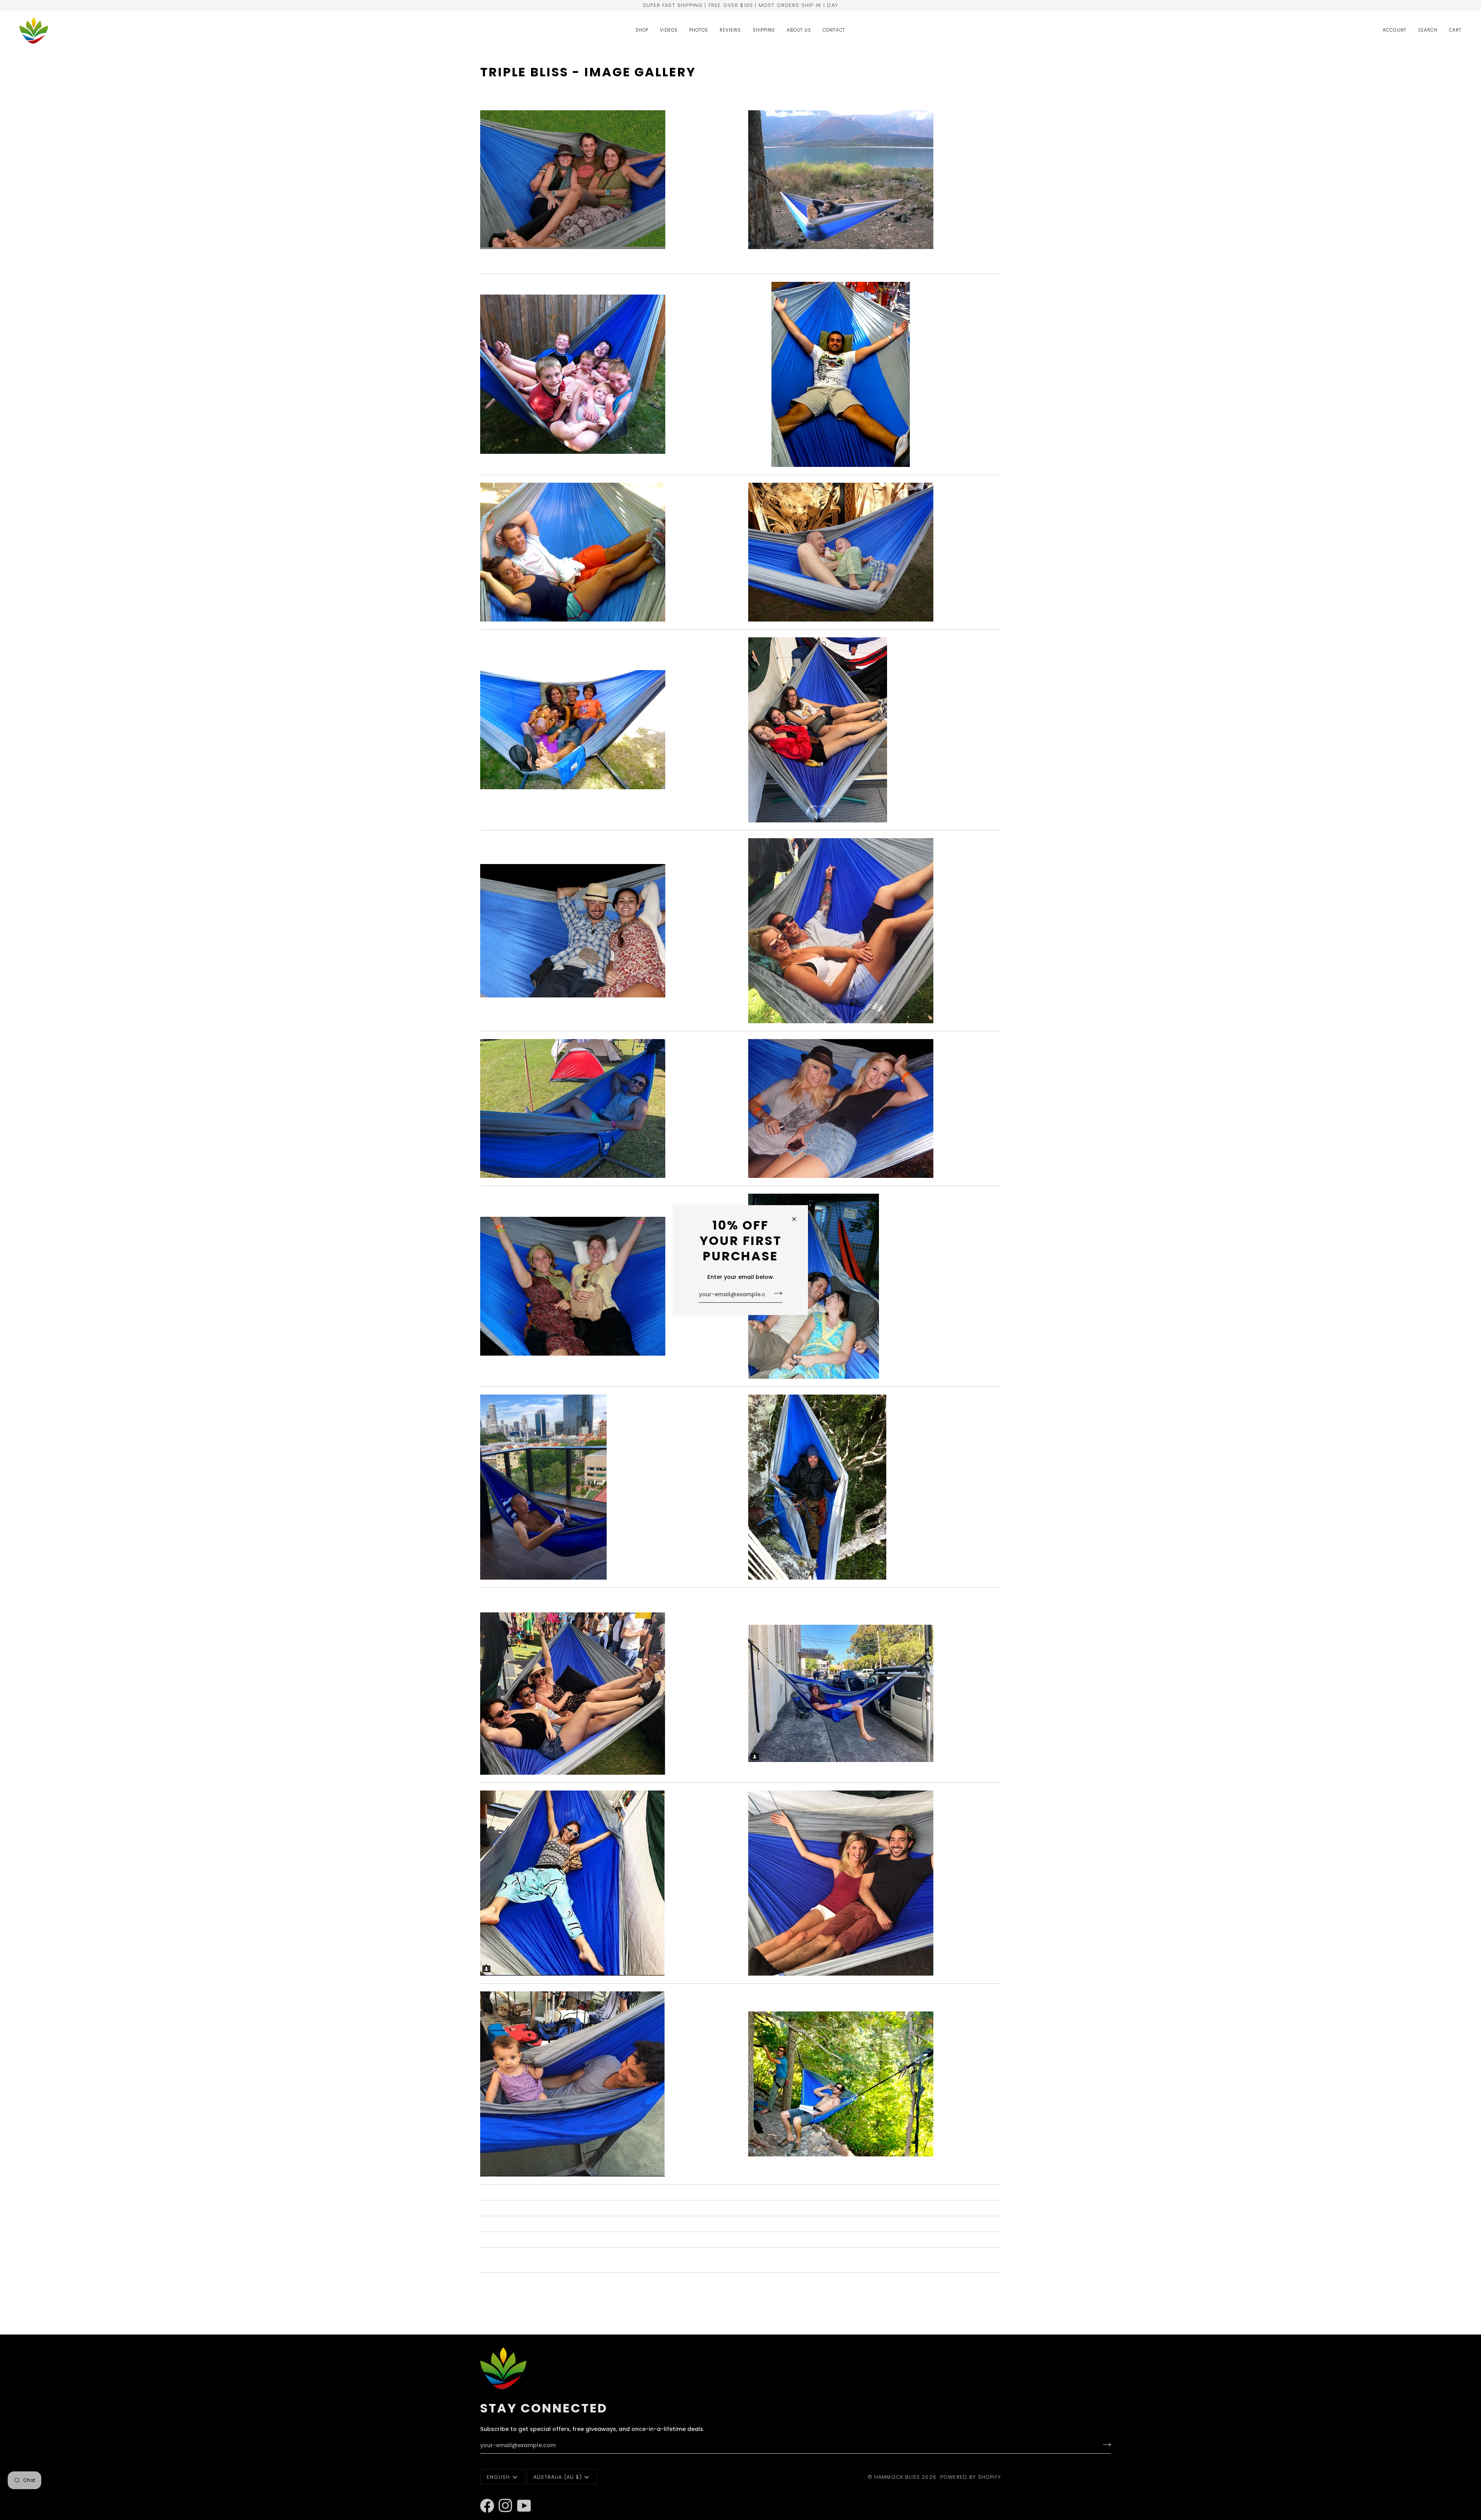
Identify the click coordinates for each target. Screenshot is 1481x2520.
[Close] (797, 1219)
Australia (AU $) (558, 2477)
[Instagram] (502, 2495)
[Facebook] (484, 2495)
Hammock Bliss (897, 2477)
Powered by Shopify (971, 2477)
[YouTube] (521, 2495)
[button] (642, 31)
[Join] (776, 1294)
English (498, 2477)
